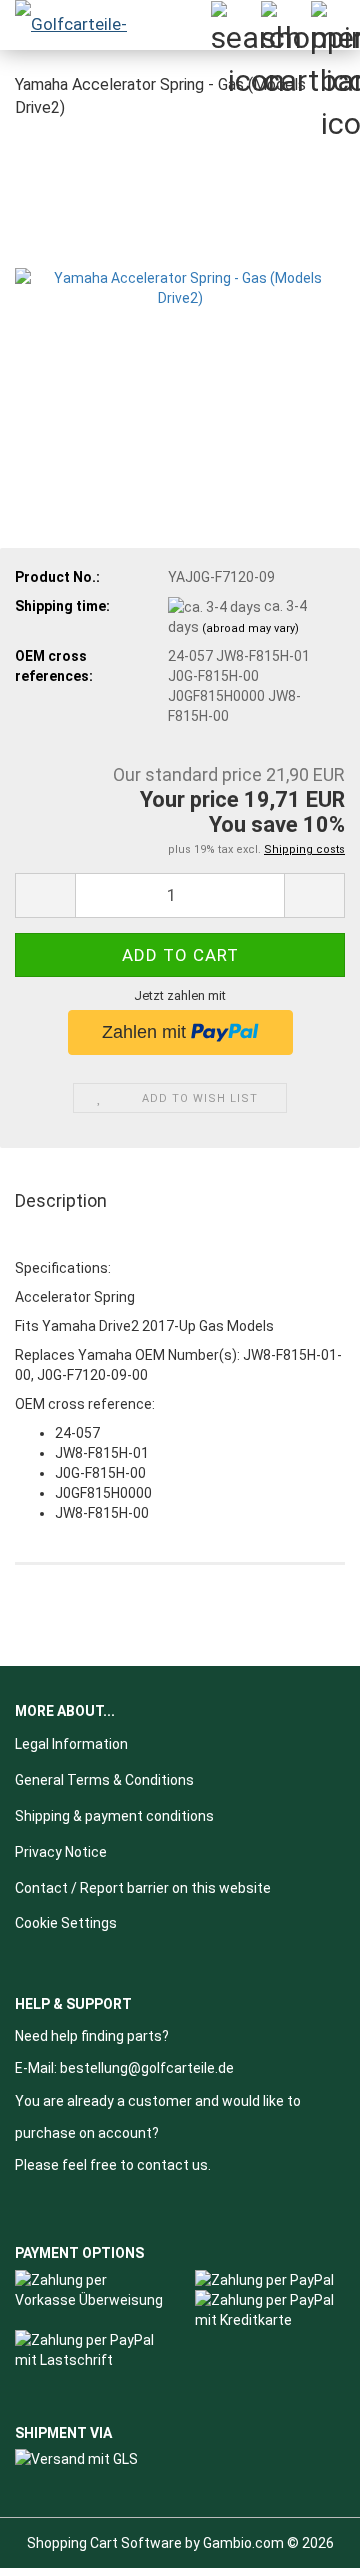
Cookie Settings (66, 1923)
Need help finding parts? (92, 2036)
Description (61, 1200)
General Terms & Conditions (104, 1780)
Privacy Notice (61, 1852)
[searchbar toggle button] (235, 25)
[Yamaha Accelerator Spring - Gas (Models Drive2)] (180, 286)
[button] (45, 895)
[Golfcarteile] (80, 25)
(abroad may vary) (250, 628)
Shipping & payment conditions (114, 1816)
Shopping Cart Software (104, 2543)
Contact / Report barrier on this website (143, 1888)
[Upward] (305, 2538)
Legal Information (71, 1744)
